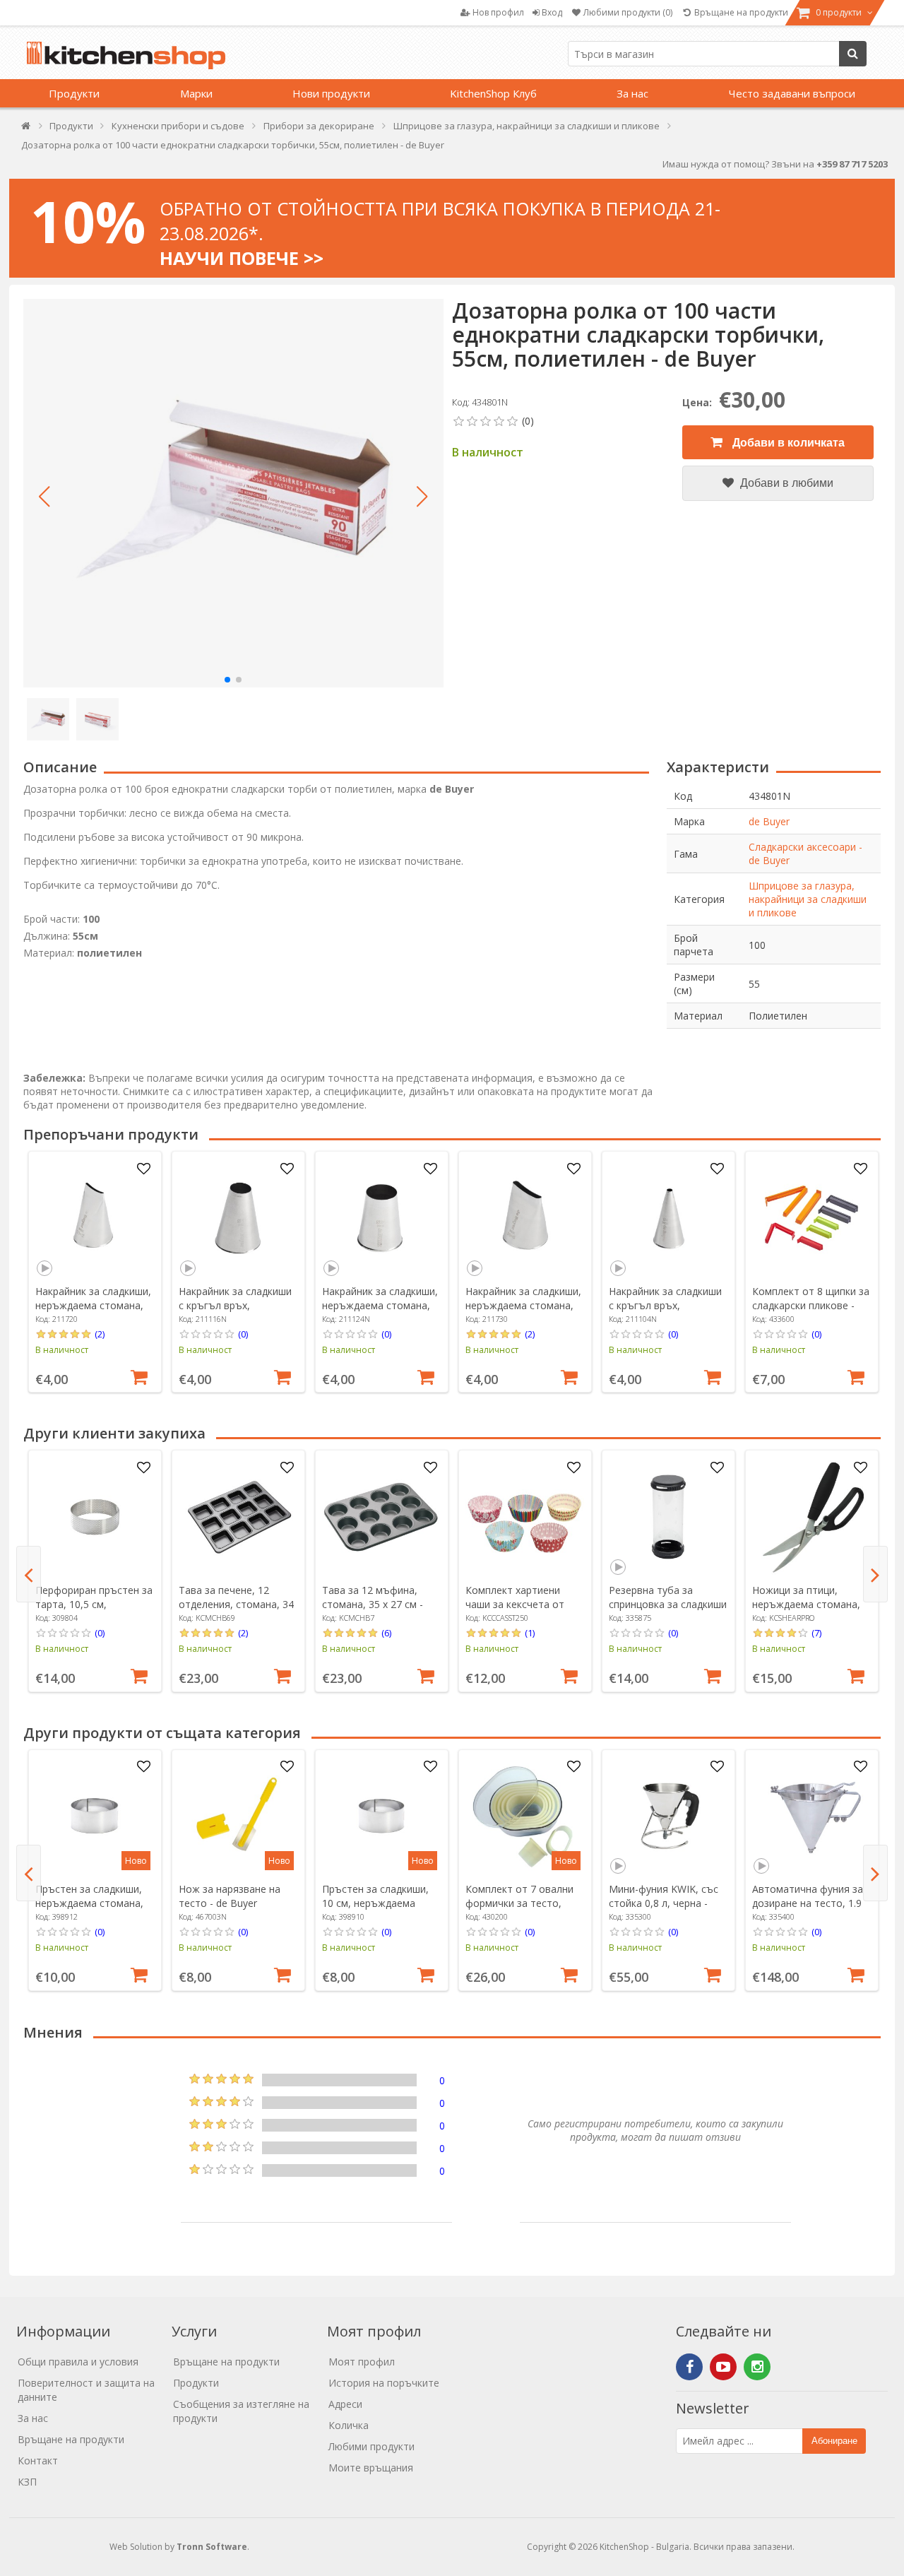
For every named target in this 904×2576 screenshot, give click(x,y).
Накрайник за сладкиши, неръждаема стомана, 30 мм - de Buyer (523, 1305)
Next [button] (875, 1574)
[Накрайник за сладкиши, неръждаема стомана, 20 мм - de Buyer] (95, 1218)
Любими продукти (371, 2446)
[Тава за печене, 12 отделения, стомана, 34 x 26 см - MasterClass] (238, 1517)
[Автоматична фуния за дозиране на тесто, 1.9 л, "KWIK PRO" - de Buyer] (811, 1816)
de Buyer (769, 821)
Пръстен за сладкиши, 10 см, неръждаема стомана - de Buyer (375, 1903)
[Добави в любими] (143, 1169)
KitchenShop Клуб (493, 93)
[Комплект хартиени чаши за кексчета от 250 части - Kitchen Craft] (525, 1517)
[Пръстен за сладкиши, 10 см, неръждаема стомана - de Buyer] (381, 1816)
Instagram (757, 2367)
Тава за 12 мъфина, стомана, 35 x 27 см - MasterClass (373, 1604)
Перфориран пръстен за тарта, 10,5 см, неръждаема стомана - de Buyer (94, 1611)
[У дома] (26, 129)
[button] (44, 497)
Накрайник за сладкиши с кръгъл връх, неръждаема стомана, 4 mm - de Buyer (667, 1312)
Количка (349, 2425)
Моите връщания (371, 2468)
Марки (196, 93)
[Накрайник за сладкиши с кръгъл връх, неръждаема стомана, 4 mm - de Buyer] (668, 1218)
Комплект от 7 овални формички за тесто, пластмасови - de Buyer (522, 1903)
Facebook (689, 2367)
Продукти (74, 93)
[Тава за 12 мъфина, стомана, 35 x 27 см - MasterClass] (381, 1517)
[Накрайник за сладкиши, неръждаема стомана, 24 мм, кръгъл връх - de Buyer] (381, 1218)
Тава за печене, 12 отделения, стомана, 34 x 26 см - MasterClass (236, 1604)
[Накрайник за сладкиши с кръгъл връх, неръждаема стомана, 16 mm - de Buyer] (238, 1218)
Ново (136, 1861)
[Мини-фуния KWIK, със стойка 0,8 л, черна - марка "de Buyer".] (668, 1816)
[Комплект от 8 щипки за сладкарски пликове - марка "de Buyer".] (811, 1218)
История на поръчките (384, 2383)
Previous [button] (29, 1574)
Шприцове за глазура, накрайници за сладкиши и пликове (808, 899)
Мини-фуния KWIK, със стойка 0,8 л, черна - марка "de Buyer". (664, 1903)
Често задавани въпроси (792, 93)
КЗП (27, 2482)
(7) (816, 1633)
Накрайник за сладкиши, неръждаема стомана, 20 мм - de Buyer (93, 1305)
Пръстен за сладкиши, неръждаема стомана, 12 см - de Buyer (89, 1903)
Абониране (834, 2441)
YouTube (723, 2367)
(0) (243, 1334)
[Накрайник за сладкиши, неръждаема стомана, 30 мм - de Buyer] (525, 1218)
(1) (530, 1633)
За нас (632, 93)
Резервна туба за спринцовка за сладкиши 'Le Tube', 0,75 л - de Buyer (668, 1611)
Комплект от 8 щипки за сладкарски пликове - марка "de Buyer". (811, 1305)
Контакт (38, 2460)
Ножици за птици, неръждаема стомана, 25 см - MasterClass (806, 1604)
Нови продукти (331, 93)
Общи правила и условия (78, 2362)
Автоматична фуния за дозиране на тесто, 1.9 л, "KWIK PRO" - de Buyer (811, 1903)
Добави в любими (785, 483)
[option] (95, 1272)
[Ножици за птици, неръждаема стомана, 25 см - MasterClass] (811, 1517)
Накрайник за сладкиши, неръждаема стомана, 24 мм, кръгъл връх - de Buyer (380, 1312)
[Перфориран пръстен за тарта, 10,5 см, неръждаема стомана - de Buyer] (95, 1517)
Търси (853, 54)
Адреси (345, 2404)
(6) (386, 1633)
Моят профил (362, 2362)
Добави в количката (787, 443)
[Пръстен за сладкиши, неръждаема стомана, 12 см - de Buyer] (95, 1816)
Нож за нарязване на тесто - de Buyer (230, 1896)
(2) (100, 1334)
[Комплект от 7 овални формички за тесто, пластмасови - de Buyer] (525, 1816)
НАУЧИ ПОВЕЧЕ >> (242, 258)
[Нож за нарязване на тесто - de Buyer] (238, 1816)
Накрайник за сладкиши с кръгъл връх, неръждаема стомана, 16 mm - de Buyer (235, 1312)
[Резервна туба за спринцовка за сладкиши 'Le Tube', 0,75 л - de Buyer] (668, 1517)
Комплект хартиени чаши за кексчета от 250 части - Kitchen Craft (523, 1604)
